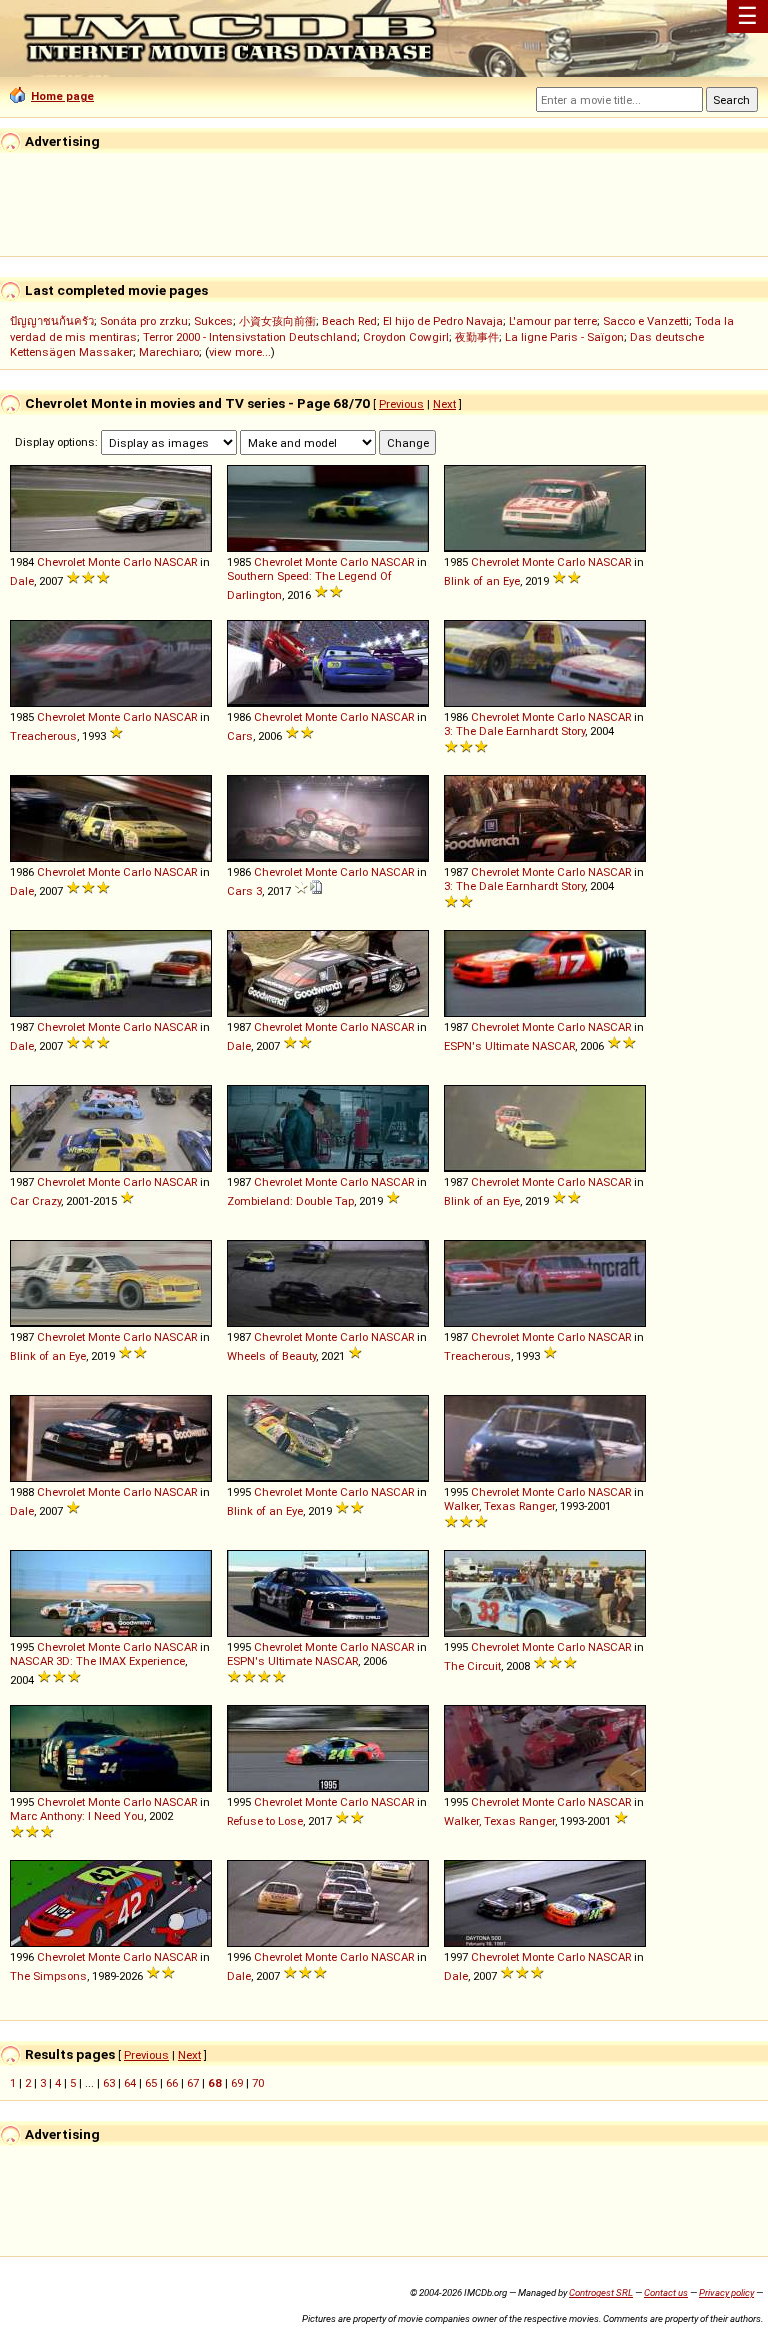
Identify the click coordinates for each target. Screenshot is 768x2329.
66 (172, 2083)
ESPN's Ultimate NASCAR (509, 1046)
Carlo (137, 562)
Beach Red (349, 321)
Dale (22, 581)
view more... (240, 352)
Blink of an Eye (482, 581)
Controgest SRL (601, 2292)
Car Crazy (35, 1201)
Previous (401, 404)
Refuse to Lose (265, 1821)
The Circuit (472, 1666)
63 (109, 2083)
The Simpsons (48, 1976)
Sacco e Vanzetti (646, 321)
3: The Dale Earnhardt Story (514, 731)
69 (237, 2083)
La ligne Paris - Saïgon (564, 337)
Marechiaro (169, 352)
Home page (62, 96)
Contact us (666, 2292)
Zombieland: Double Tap (290, 1201)
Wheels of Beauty (271, 1356)
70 (258, 2083)
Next (444, 404)
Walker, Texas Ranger (499, 1506)
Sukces (213, 321)
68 (215, 2083)
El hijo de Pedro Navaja (443, 321)
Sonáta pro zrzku (144, 321)
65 (151, 2083)
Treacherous (43, 736)
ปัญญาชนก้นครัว (52, 321)
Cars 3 (244, 891)
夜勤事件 (477, 337)
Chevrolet (61, 562)
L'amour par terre (553, 321)
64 (130, 2083)
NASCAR (175, 562)
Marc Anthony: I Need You (77, 1816)
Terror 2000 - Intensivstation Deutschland (250, 337)
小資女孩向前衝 (277, 321)
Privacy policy (726, 2292)
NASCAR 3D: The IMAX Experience (97, 1661)
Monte (104, 562)
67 (193, 2083)
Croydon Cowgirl (406, 337)
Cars (240, 736)
